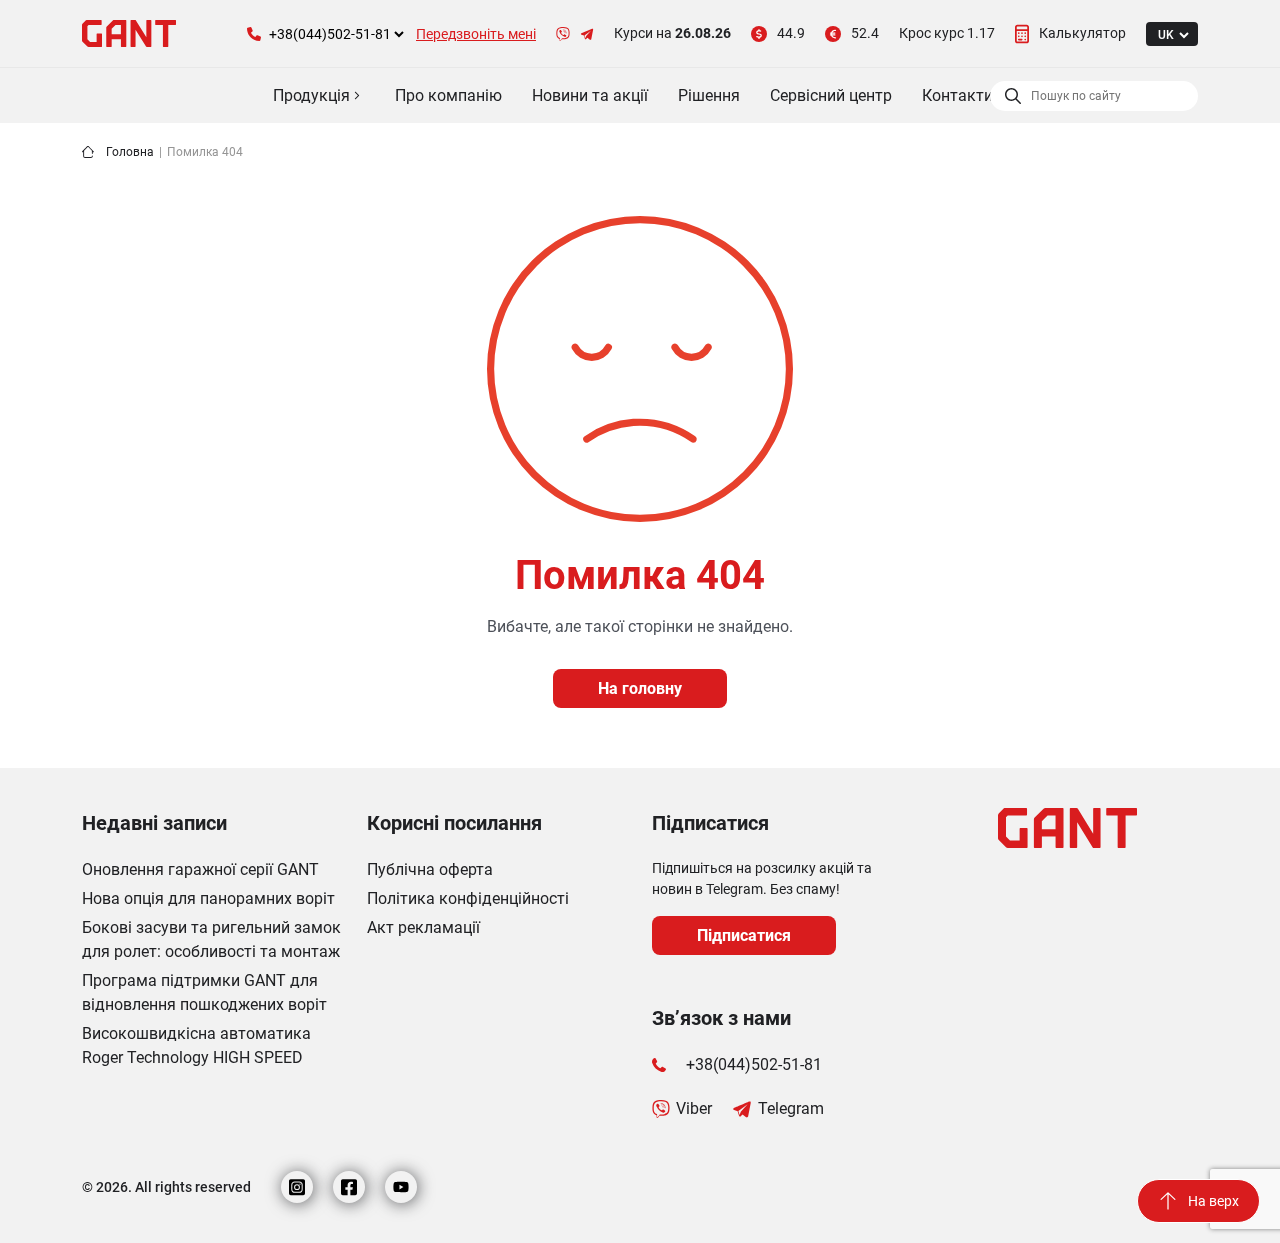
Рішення (709, 95)
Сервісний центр (831, 95)
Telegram (791, 1108)
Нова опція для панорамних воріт (208, 898)
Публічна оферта (430, 869)
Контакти (957, 95)
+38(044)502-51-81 (754, 1064)
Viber (694, 1108)
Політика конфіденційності (468, 898)
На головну (640, 688)
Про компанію (448, 95)
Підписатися (744, 935)
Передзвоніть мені (476, 34)
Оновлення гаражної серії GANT (200, 869)
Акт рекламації (423, 927)
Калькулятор (1082, 33)
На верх (1213, 1201)
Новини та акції (590, 95)
